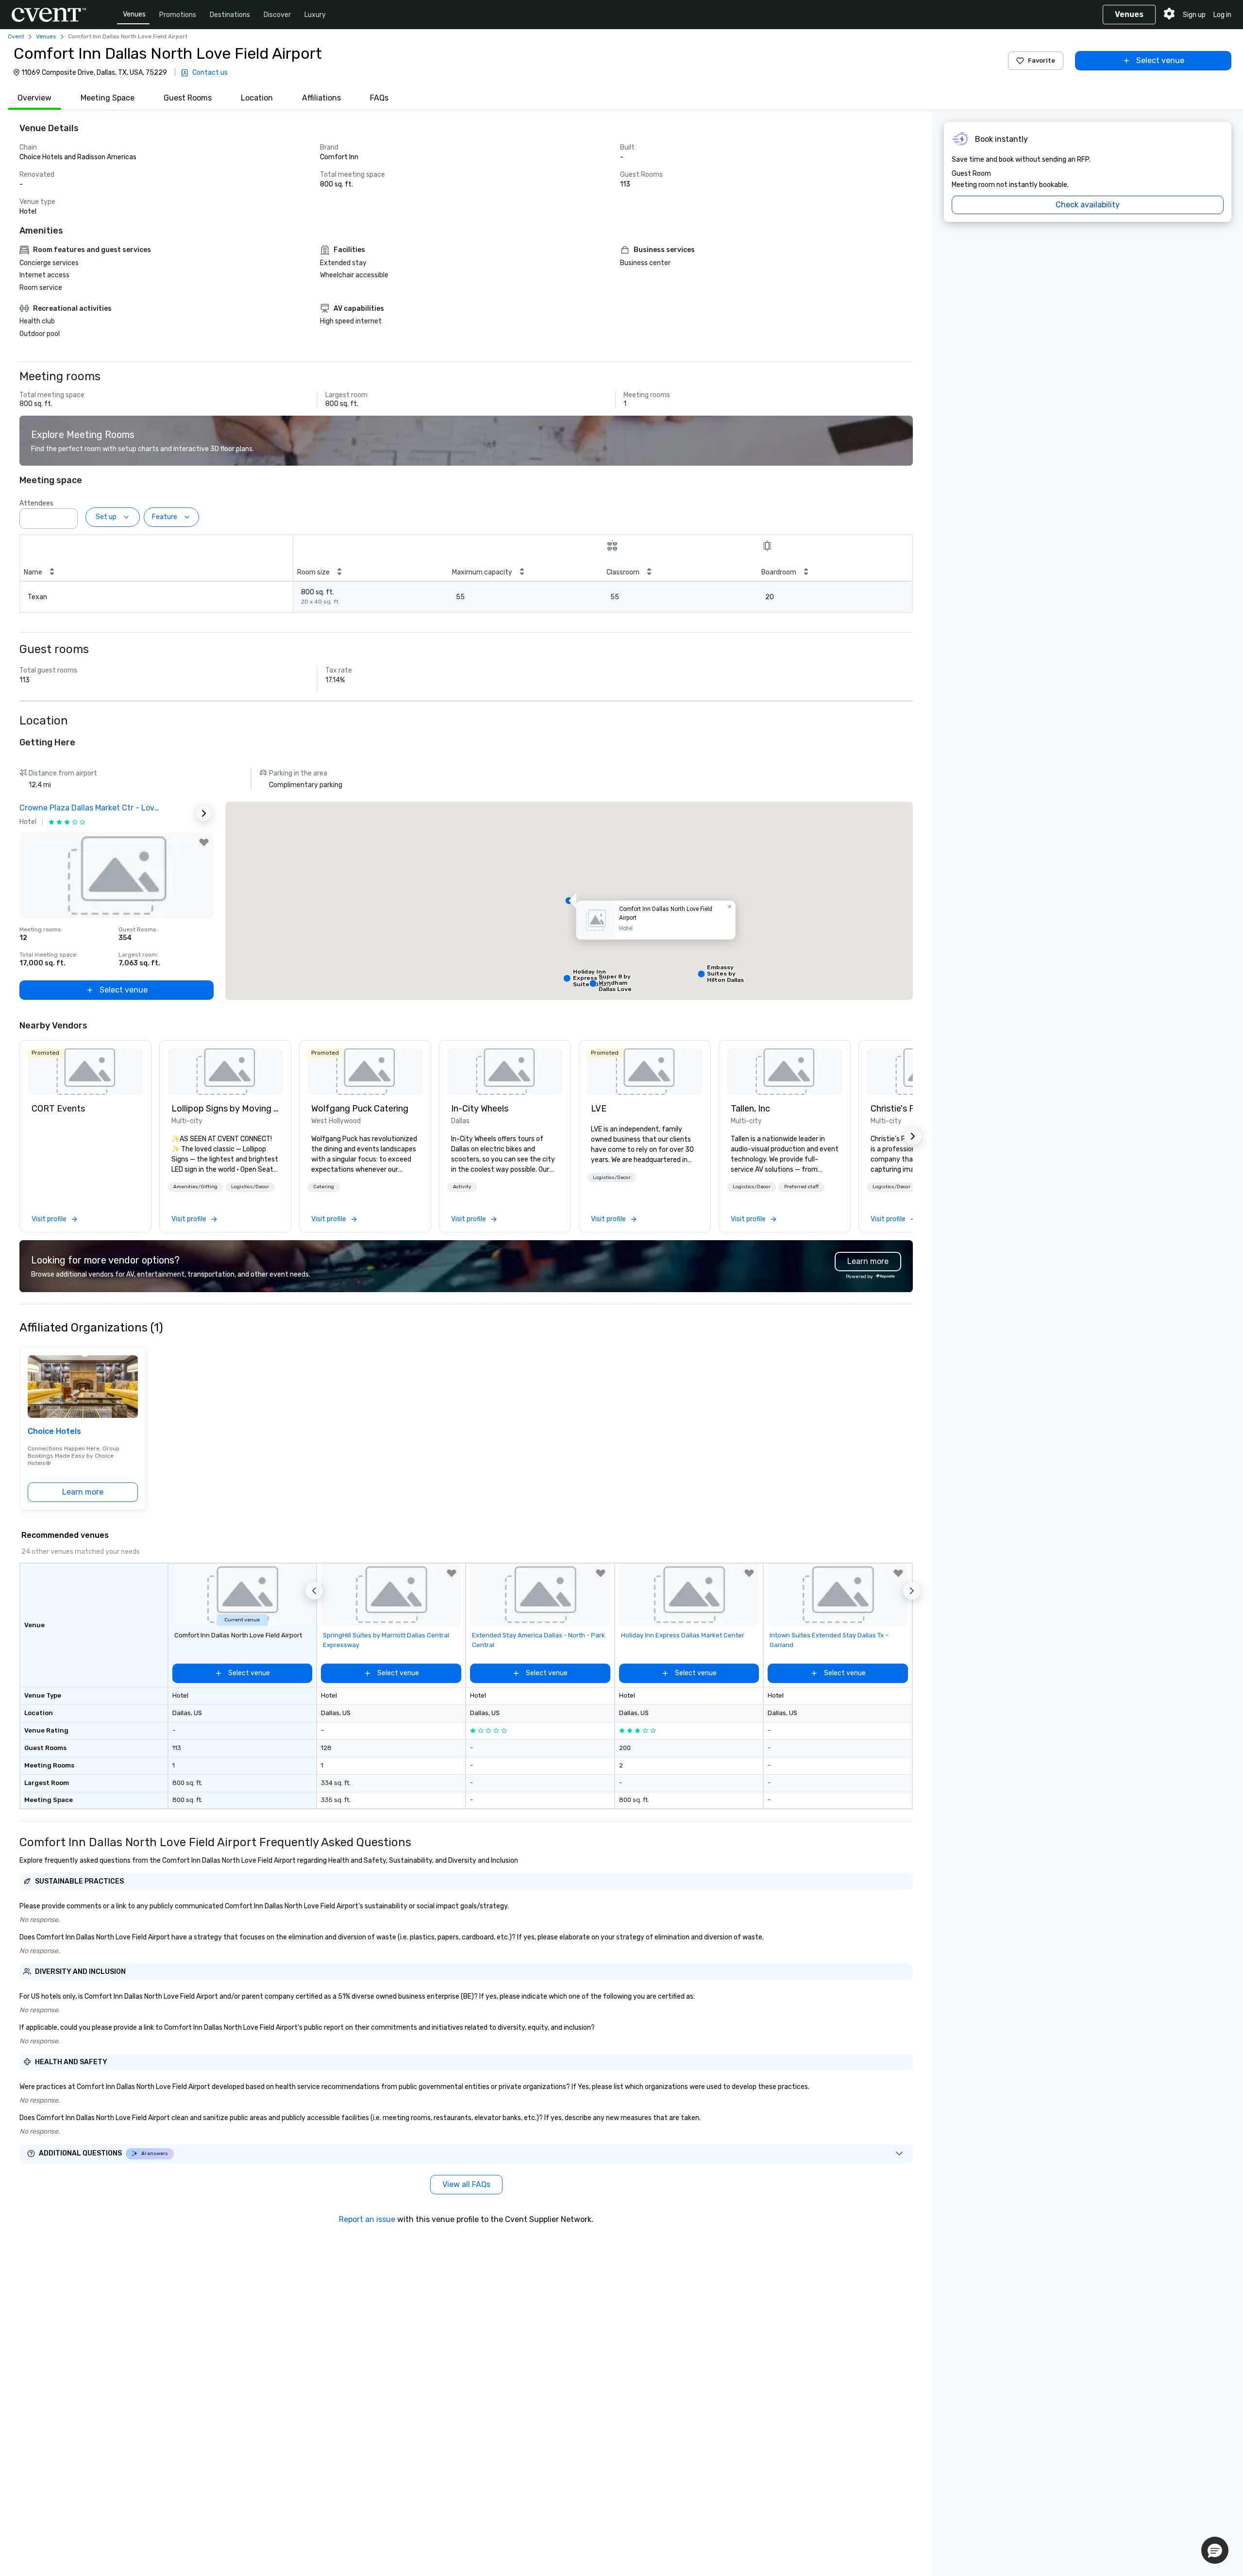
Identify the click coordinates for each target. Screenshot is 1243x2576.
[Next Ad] (204, 813)
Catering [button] (324, 1187)
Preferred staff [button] (801, 1187)
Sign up (1194, 15)
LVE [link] (599, 1109)
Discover (277, 15)
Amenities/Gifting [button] (195, 1187)
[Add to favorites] (204, 842)
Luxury (315, 15)
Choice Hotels (54, 1431)
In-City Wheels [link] (480, 1109)
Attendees (36, 503)
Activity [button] (462, 1187)
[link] (85, 1072)
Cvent (16, 36)
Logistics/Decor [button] (250, 1187)
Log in (1222, 15)
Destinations (230, 15)
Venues (134, 14)
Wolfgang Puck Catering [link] (360, 1109)
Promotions (178, 15)
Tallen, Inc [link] (750, 1109)
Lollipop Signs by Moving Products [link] (225, 1109)
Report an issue (367, 2219)
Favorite (1041, 60)
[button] (67, 516)
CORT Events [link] (58, 1109)
